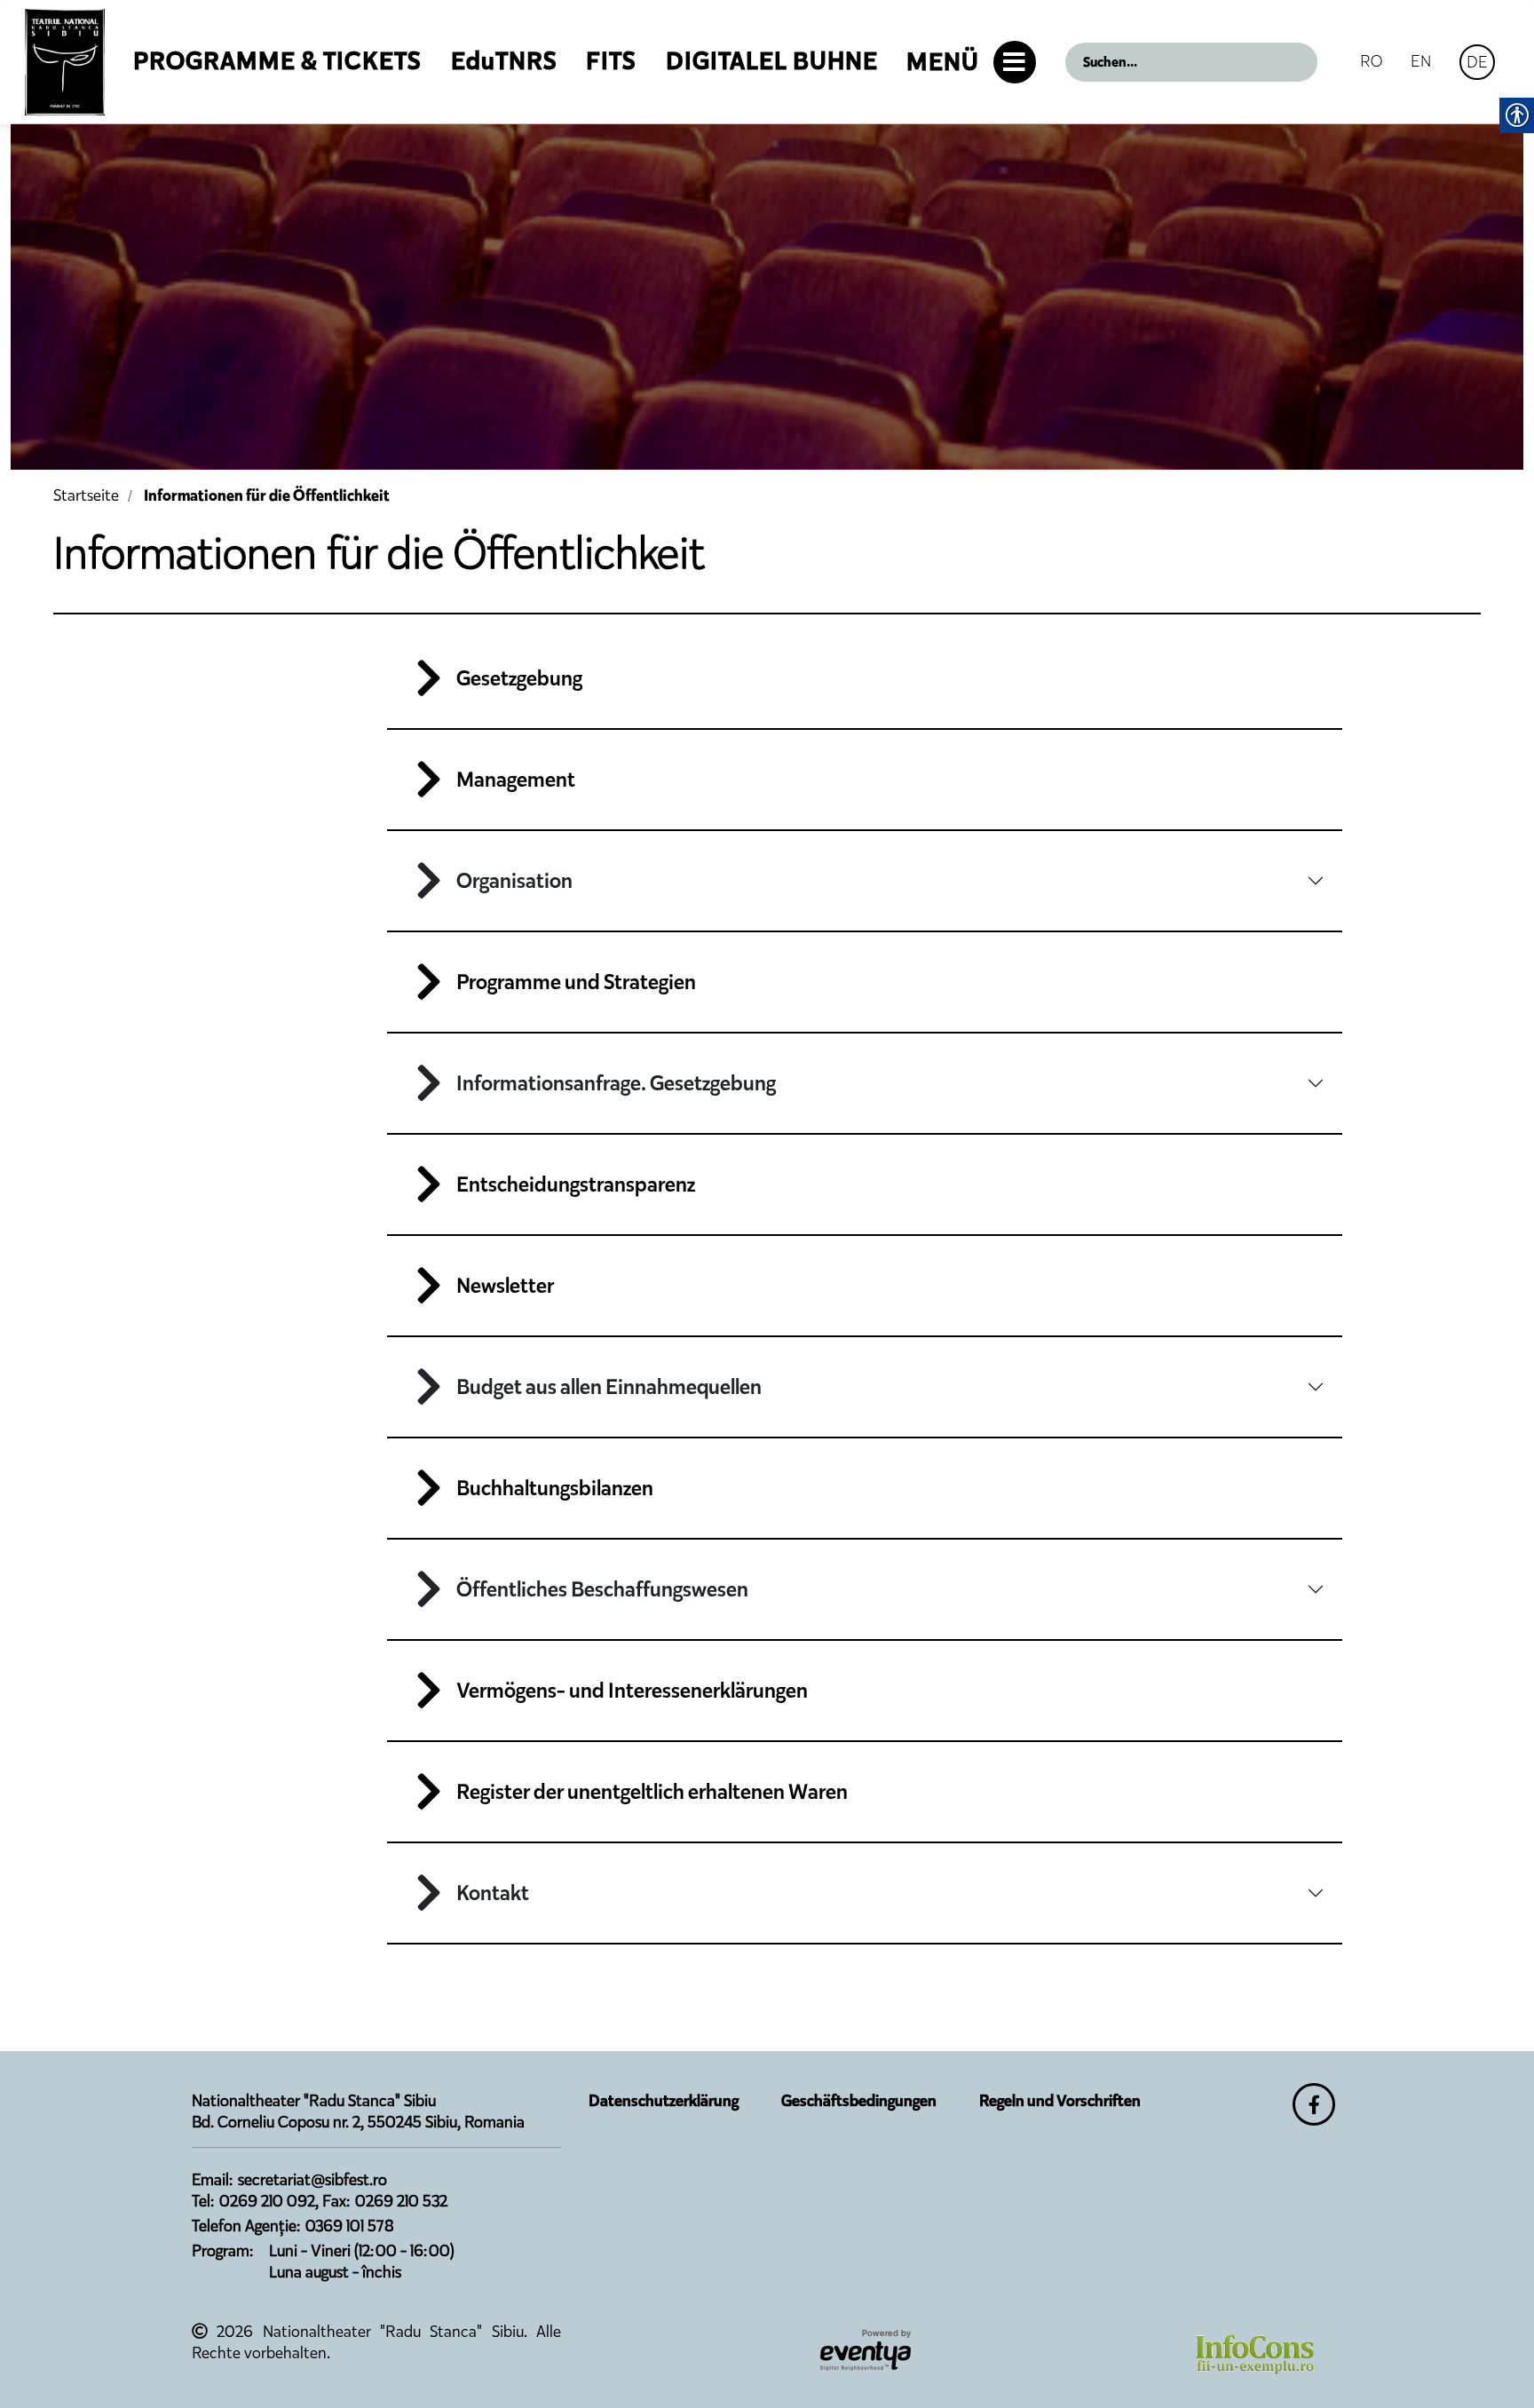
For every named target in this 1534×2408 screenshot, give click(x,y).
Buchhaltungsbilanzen (555, 1488)
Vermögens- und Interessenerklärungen (632, 1691)
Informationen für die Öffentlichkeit (267, 495)
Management (516, 780)
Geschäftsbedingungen (859, 2101)
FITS (611, 61)
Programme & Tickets (277, 61)
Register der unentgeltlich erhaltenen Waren (652, 1792)
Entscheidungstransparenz (576, 1184)
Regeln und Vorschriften (1060, 2101)
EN (1421, 61)
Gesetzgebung (519, 678)
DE (1477, 62)
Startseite (86, 495)
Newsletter (505, 1286)
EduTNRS (504, 61)
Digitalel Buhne (772, 61)
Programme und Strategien (576, 982)
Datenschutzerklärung (664, 2101)
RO (1371, 61)
